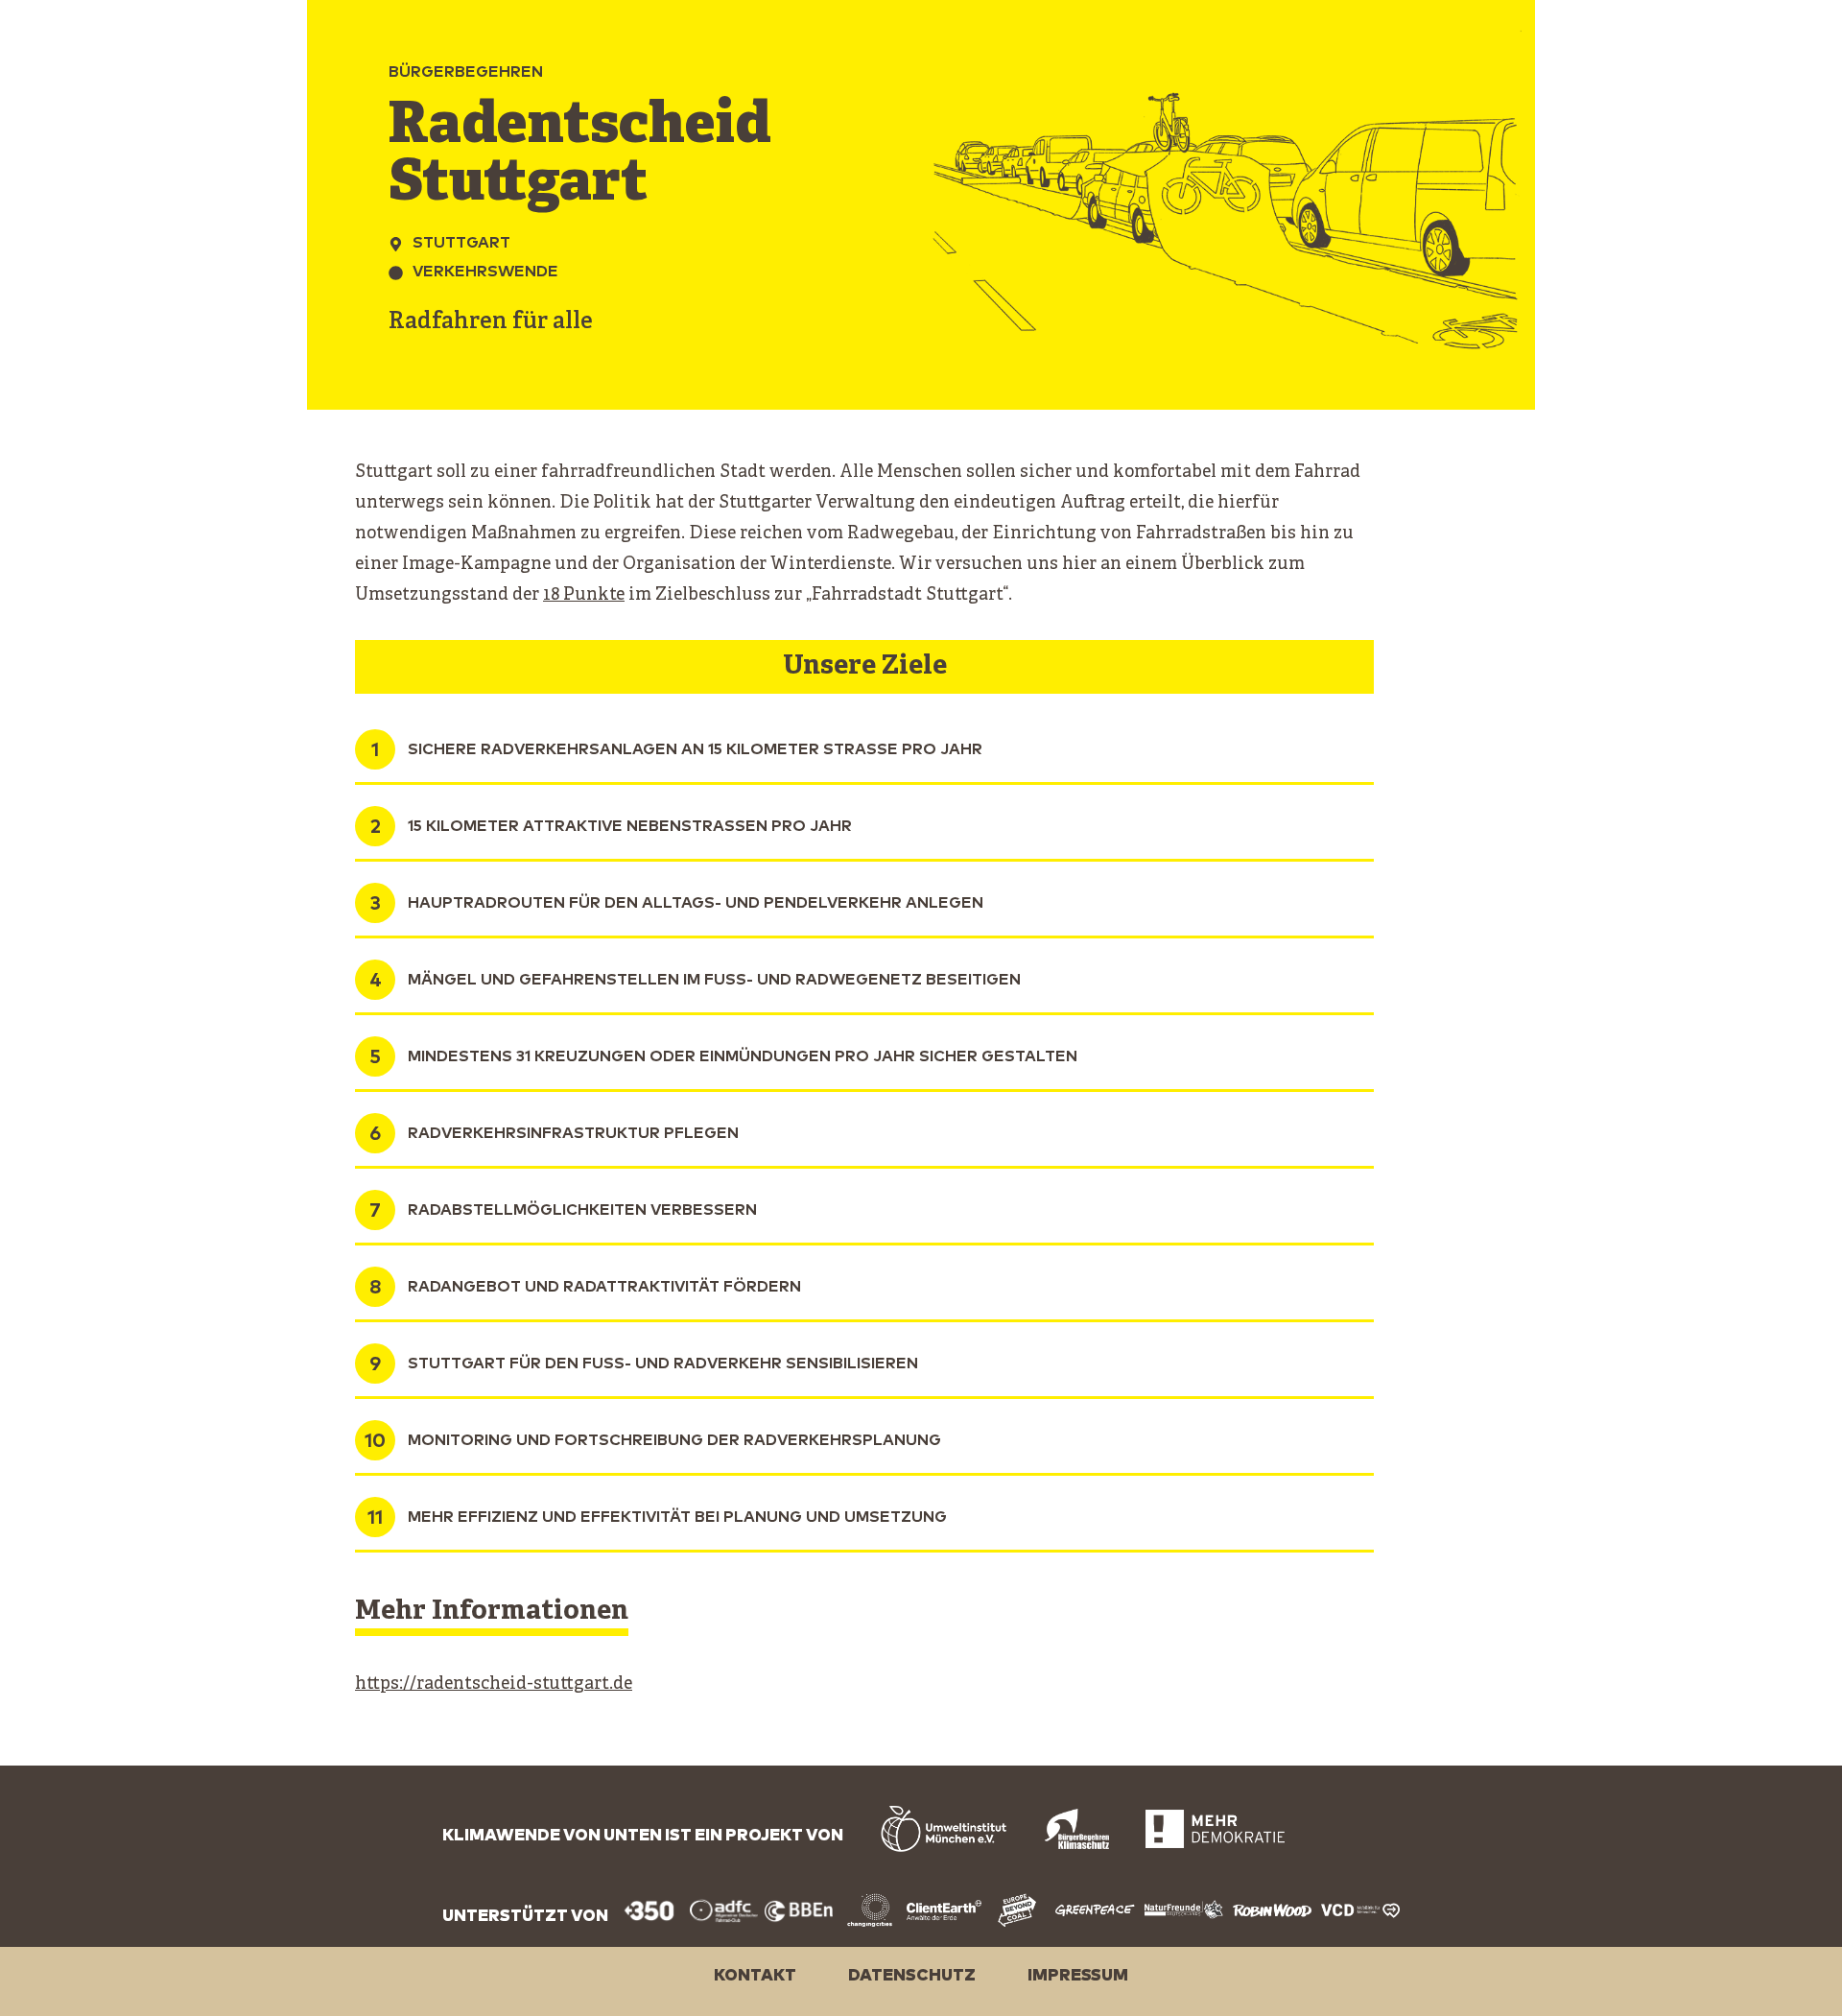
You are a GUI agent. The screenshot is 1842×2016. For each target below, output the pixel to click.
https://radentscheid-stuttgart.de (494, 1684)
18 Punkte (584, 595)
